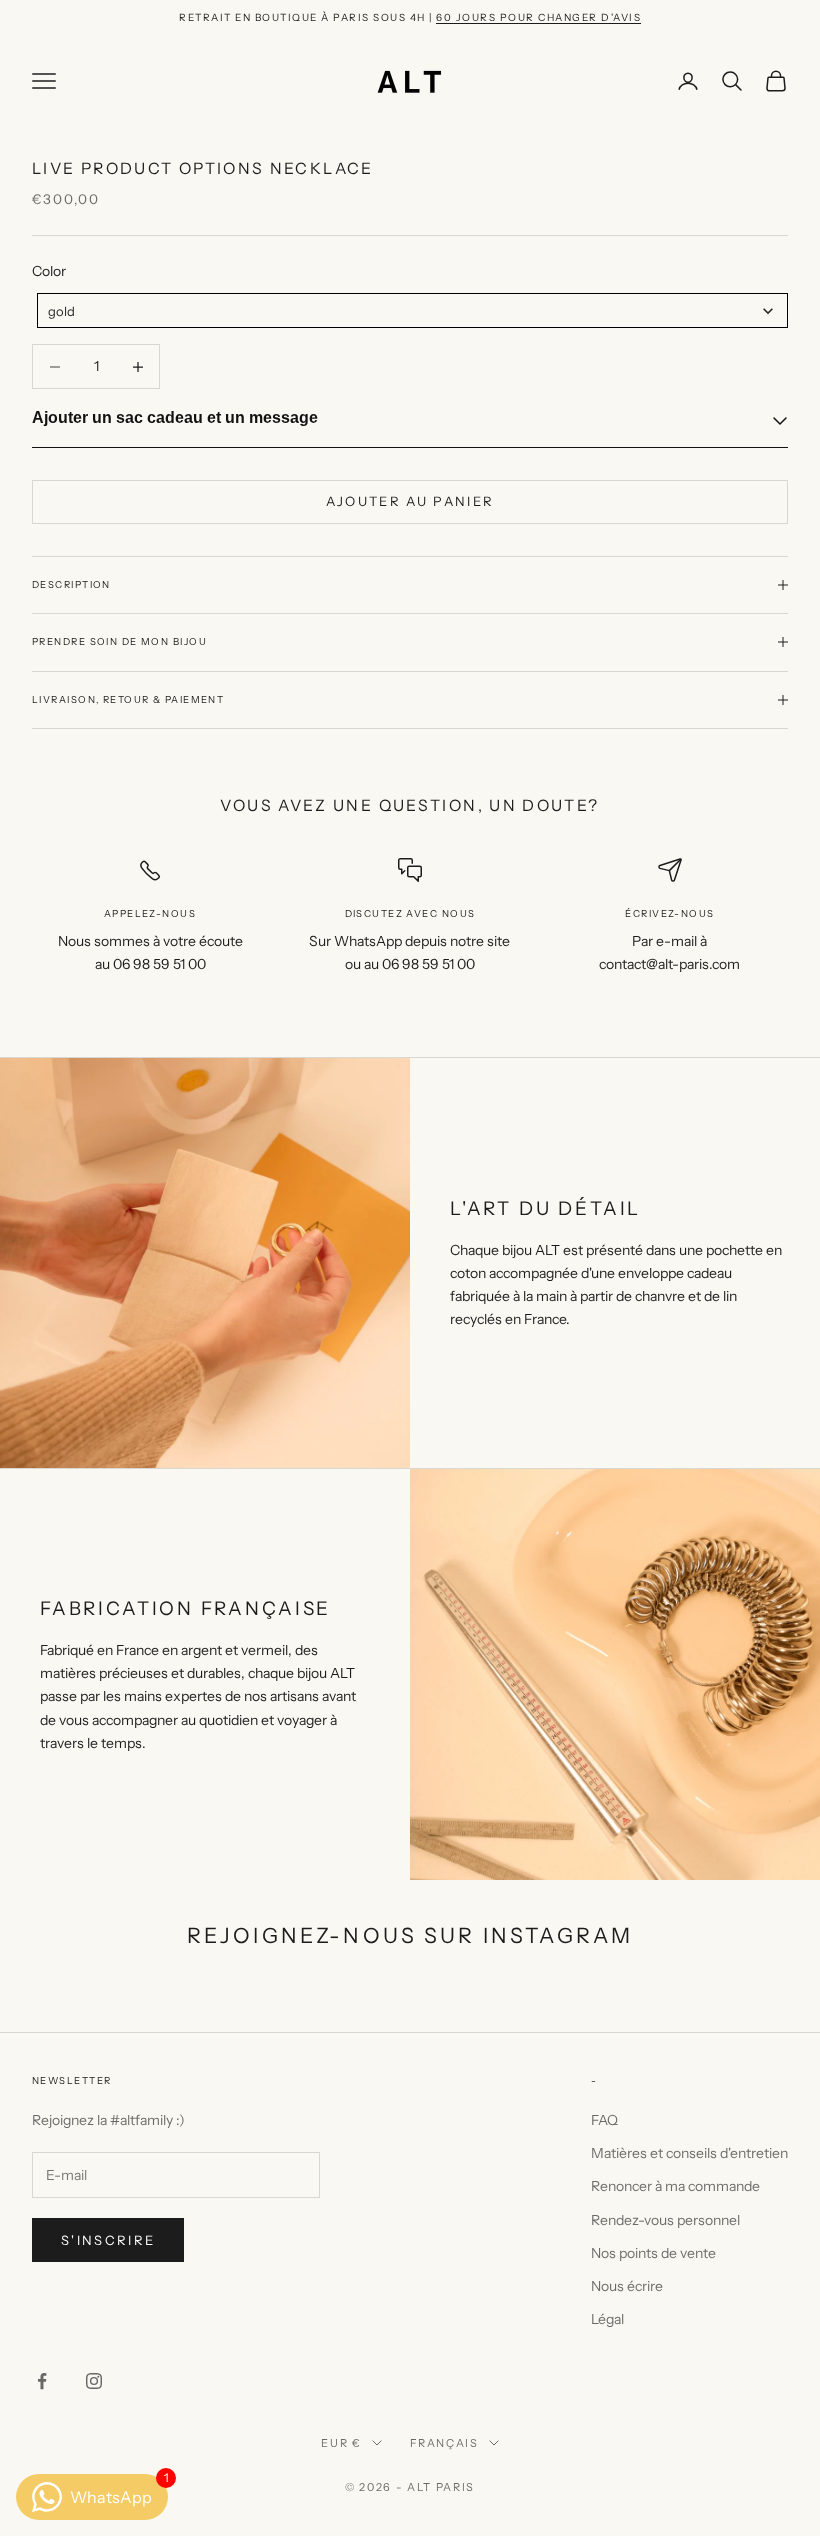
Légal (607, 2319)
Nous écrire (627, 2286)
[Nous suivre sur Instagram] (94, 2381)
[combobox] (412, 310)
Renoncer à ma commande (675, 2186)
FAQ (604, 2120)
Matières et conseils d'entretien (689, 2153)
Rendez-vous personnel (665, 2220)
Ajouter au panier (410, 501)
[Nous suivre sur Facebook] (42, 2381)
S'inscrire (108, 2240)
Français (444, 2443)
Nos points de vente (653, 2253)
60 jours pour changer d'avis (538, 17)
